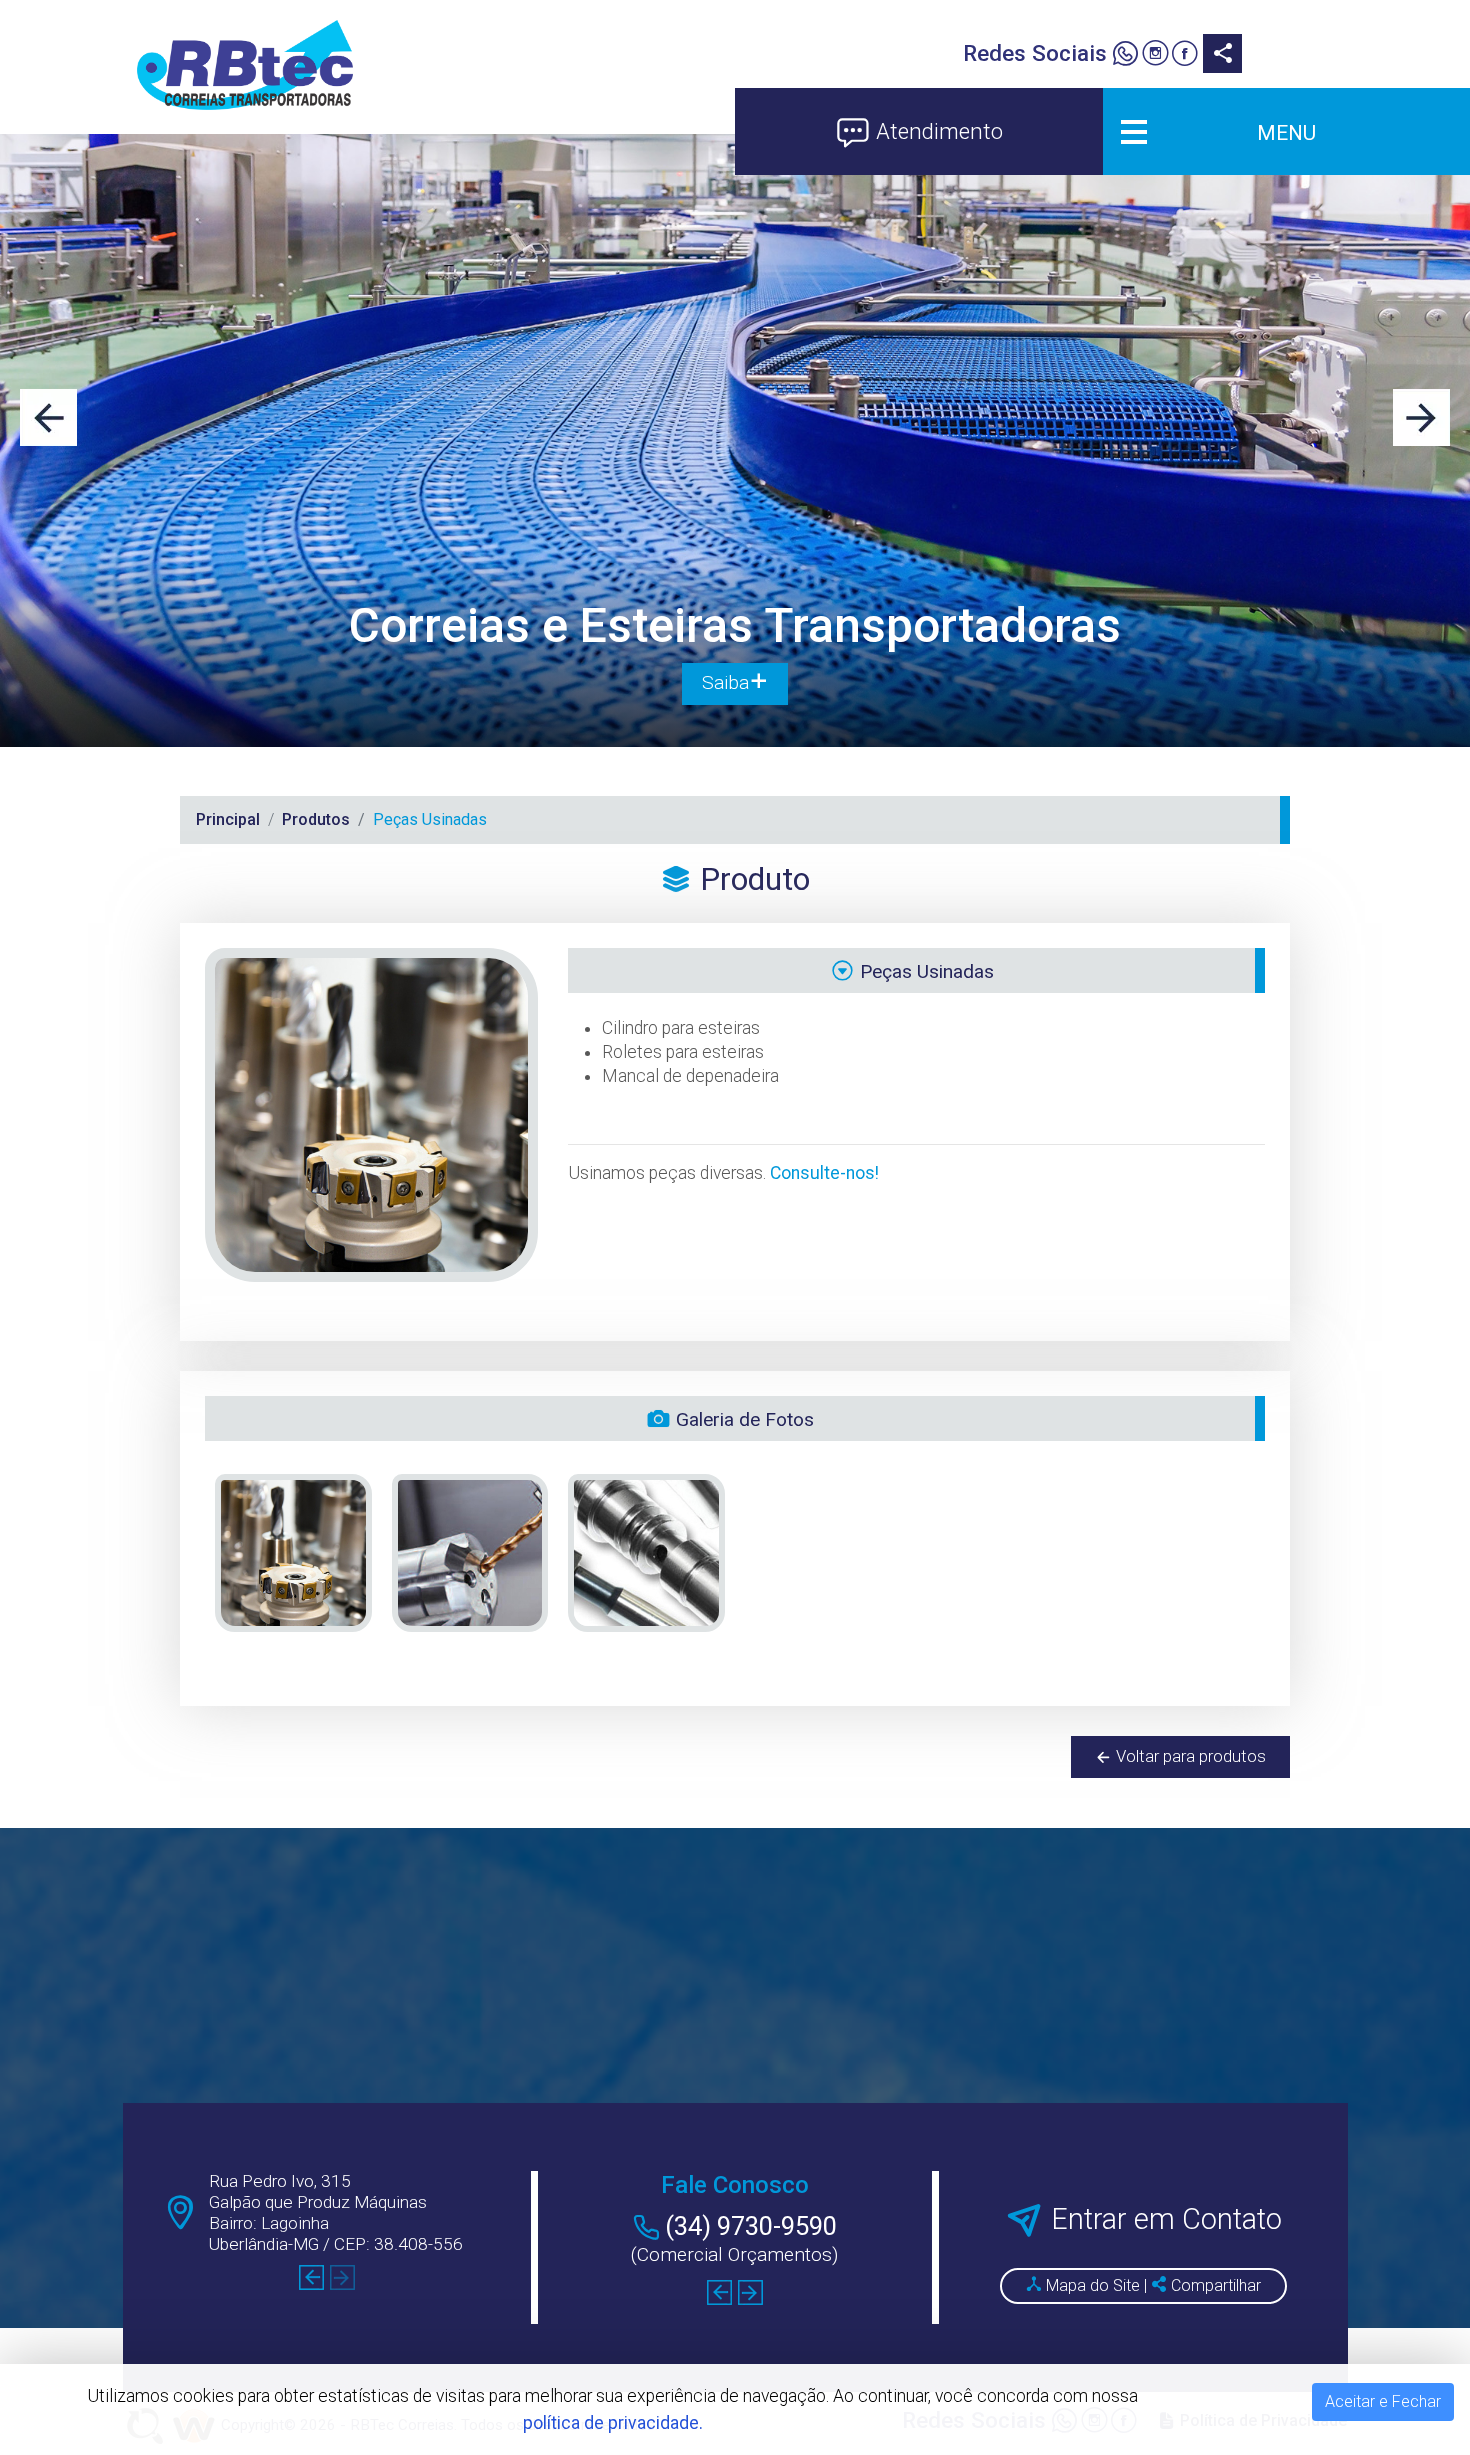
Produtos (316, 819)
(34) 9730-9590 (751, 2226)
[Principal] (245, 65)
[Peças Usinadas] (293, 1553)
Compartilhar (1214, 2285)
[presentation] (48, 417)
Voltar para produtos (1189, 1756)
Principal (228, 819)
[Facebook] (1184, 56)
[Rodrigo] (1125, 56)
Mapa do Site (1093, 2285)
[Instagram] (1154, 56)
